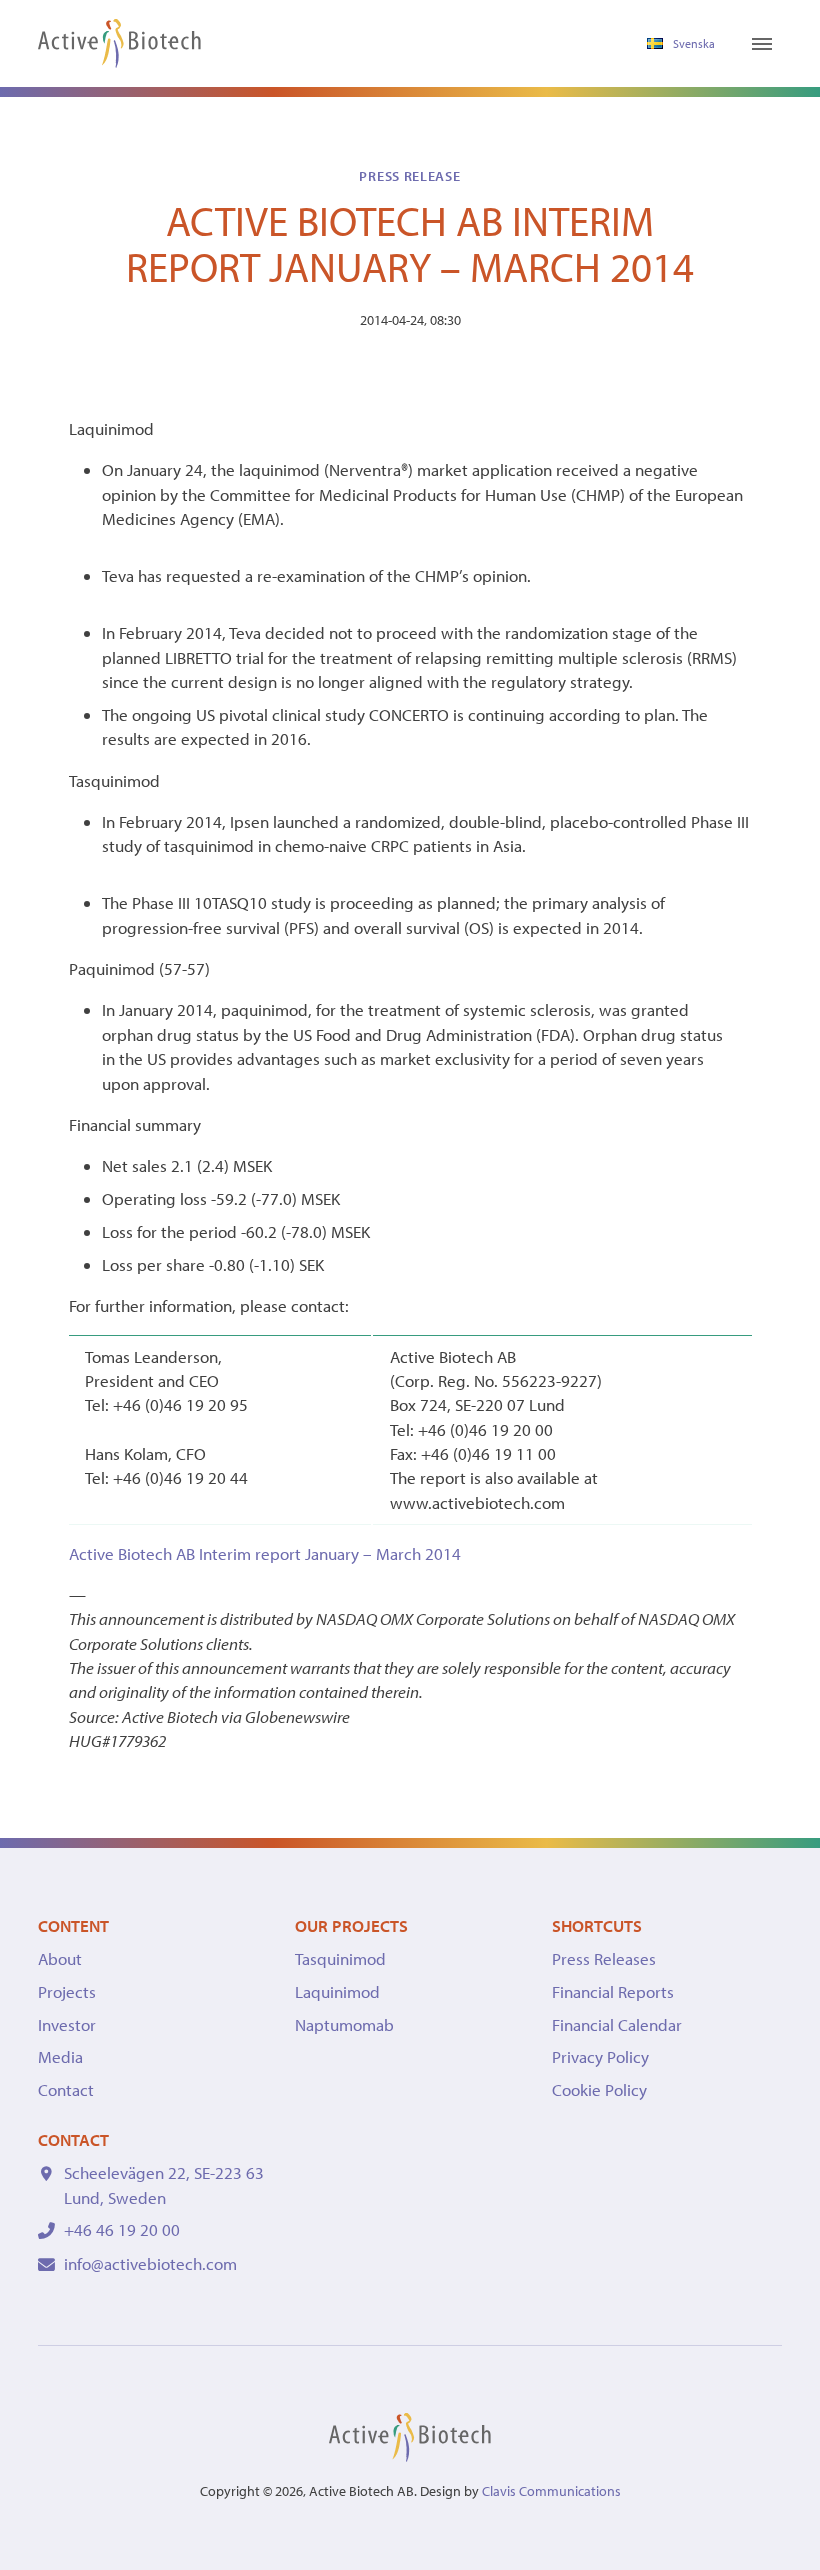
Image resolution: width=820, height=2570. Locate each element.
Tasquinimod (340, 1958)
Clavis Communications (551, 2491)
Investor (67, 2024)
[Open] (762, 44)
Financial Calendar (617, 2024)
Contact (66, 2089)
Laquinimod (337, 1991)
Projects (67, 1991)
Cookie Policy (599, 2089)
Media (60, 2056)
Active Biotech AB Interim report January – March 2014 (265, 1553)
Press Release (409, 176)
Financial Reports (613, 1991)
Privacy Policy (600, 2056)
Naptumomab (344, 2024)
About (60, 1958)
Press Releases (604, 1958)
